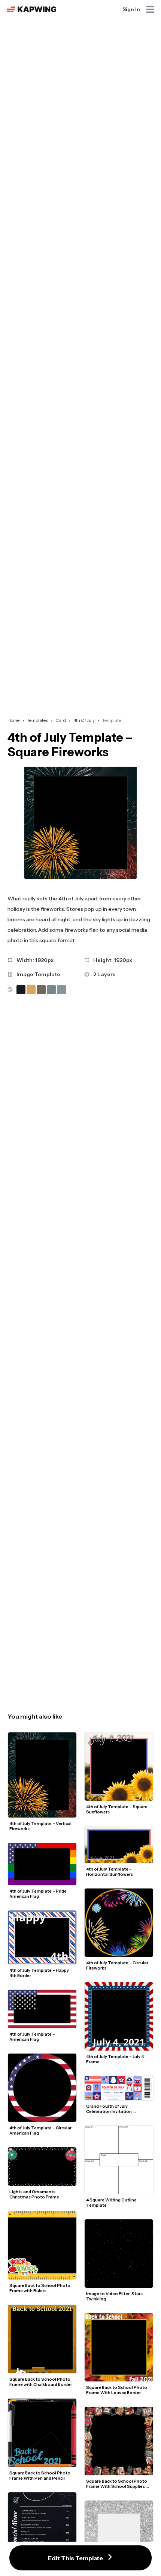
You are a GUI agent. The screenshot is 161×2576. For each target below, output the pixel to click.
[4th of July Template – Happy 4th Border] (42, 1937)
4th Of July (84, 720)
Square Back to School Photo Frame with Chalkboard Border (41, 2382)
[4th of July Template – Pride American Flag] (42, 1864)
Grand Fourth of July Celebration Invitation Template (109, 2109)
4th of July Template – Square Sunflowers (117, 1809)
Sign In (131, 9)
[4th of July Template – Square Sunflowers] (119, 1767)
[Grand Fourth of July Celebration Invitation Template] (119, 2088)
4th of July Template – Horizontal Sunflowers (110, 1872)
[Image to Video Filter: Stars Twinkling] (119, 2254)
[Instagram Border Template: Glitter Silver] (119, 2535)
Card (61, 720)
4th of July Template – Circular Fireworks (118, 1965)
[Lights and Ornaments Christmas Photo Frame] (42, 2167)
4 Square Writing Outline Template (112, 2203)
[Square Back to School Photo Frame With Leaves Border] (119, 2347)
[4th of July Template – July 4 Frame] (119, 2016)
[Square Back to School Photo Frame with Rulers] (42, 2245)
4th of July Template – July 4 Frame (115, 2059)
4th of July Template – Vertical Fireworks (41, 1826)
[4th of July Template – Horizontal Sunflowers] (119, 1845)
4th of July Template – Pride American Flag (38, 1894)
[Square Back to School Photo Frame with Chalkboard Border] (42, 2339)
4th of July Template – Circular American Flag (41, 2130)
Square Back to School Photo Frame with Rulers (40, 2288)
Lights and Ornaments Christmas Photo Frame (34, 2194)
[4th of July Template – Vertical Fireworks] (42, 1775)
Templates (37, 720)
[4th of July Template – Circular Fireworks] (119, 1923)
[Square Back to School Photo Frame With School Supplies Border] (119, 2441)
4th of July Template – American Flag (33, 2037)
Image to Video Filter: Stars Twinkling (115, 2296)
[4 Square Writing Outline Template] (119, 2160)
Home (13, 720)
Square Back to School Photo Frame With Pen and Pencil (40, 2476)
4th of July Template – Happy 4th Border (40, 1973)
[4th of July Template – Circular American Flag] (42, 2088)
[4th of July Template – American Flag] (42, 2009)
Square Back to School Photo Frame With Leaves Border (117, 2390)
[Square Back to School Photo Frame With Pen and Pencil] (42, 2433)
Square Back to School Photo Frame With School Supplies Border (117, 2484)
